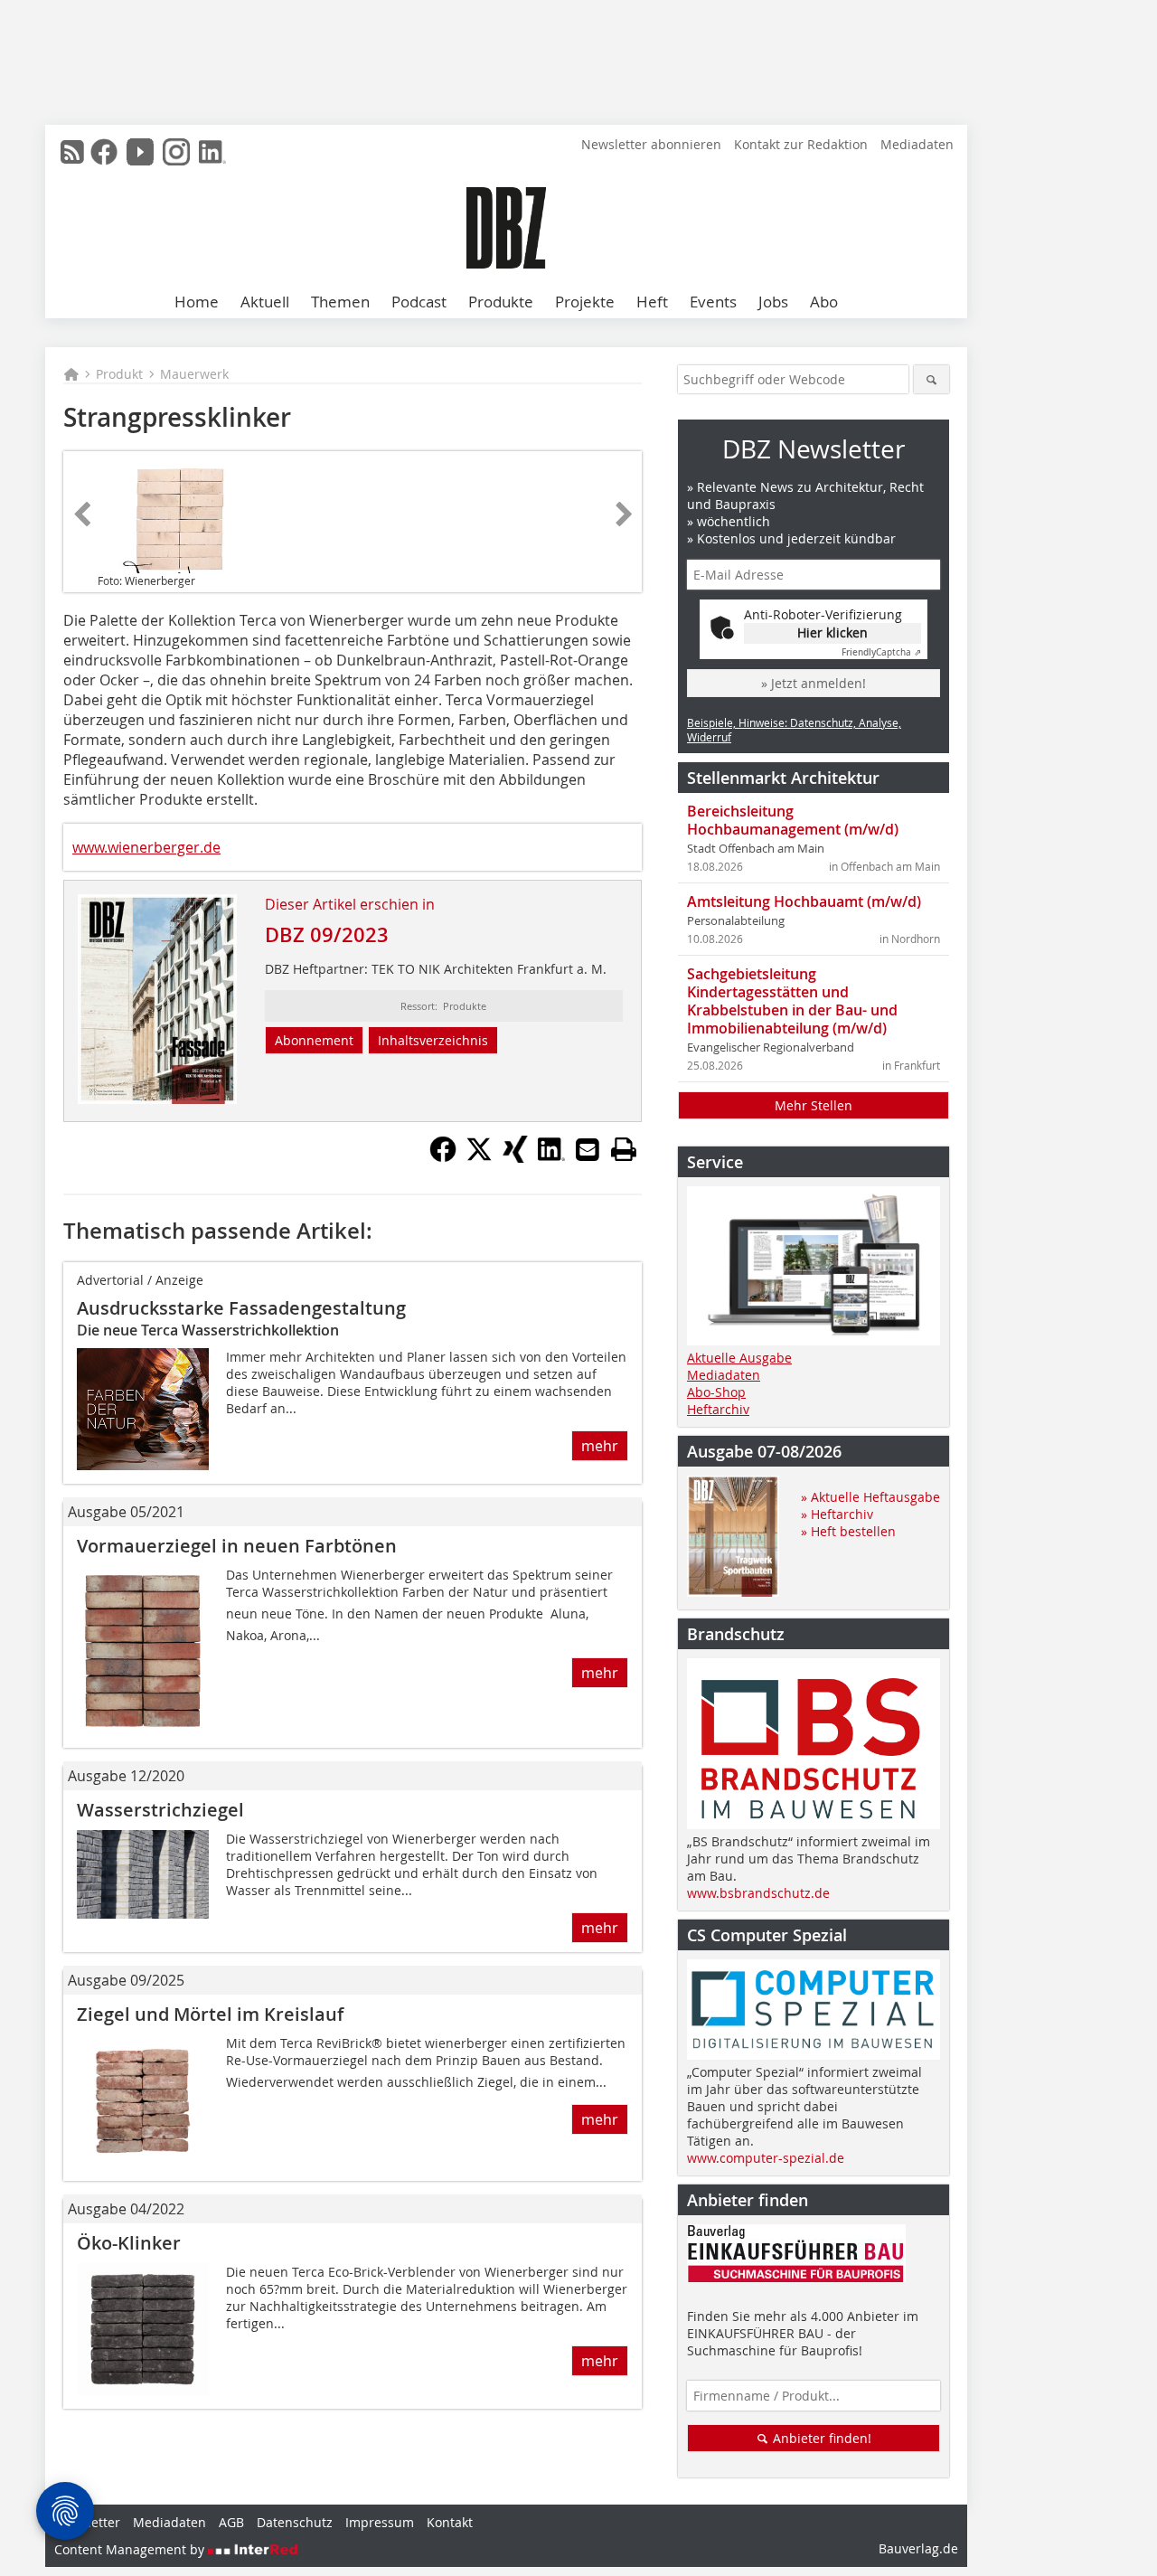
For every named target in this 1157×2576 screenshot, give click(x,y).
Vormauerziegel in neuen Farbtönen (237, 1546)
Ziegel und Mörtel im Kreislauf (210, 2014)
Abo (824, 302)
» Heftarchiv (837, 1514)
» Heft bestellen (848, 1531)
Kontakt (450, 2522)
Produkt (119, 374)
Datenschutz (295, 2522)
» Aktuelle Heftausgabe (870, 1497)
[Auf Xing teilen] (515, 1157)
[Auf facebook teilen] (443, 1157)
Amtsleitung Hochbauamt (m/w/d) (804, 901)
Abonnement (314, 1040)
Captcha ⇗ (881, 652)
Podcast (419, 302)
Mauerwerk (194, 374)
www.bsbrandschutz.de (758, 1893)
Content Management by (131, 2549)
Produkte (501, 302)
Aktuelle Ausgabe (739, 1358)
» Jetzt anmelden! (814, 683)
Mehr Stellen (814, 1105)
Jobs (773, 302)
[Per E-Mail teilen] (588, 1149)
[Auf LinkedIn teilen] (551, 1157)
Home (197, 302)
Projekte (585, 302)
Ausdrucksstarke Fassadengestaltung (241, 1308)
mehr (600, 1446)
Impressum (380, 2522)
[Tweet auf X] (479, 1157)
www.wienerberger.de (146, 847)
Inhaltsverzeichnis (433, 1040)
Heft (652, 302)
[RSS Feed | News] (72, 152)
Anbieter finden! (820, 2438)
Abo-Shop (716, 1392)
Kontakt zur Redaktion (801, 144)
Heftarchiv (718, 1409)
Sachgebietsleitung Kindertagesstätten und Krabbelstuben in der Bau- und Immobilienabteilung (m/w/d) (792, 1001)
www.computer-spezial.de (766, 2158)
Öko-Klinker (129, 2243)
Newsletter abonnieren (651, 144)
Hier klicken (832, 632)
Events (713, 302)
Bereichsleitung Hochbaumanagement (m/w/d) (793, 820)
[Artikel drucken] (624, 1149)
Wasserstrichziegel (160, 1810)
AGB (231, 2522)
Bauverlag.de (918, 2548)
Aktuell (265, 302)
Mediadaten (917, 144)
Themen (340, 302)
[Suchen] (931, 379)
